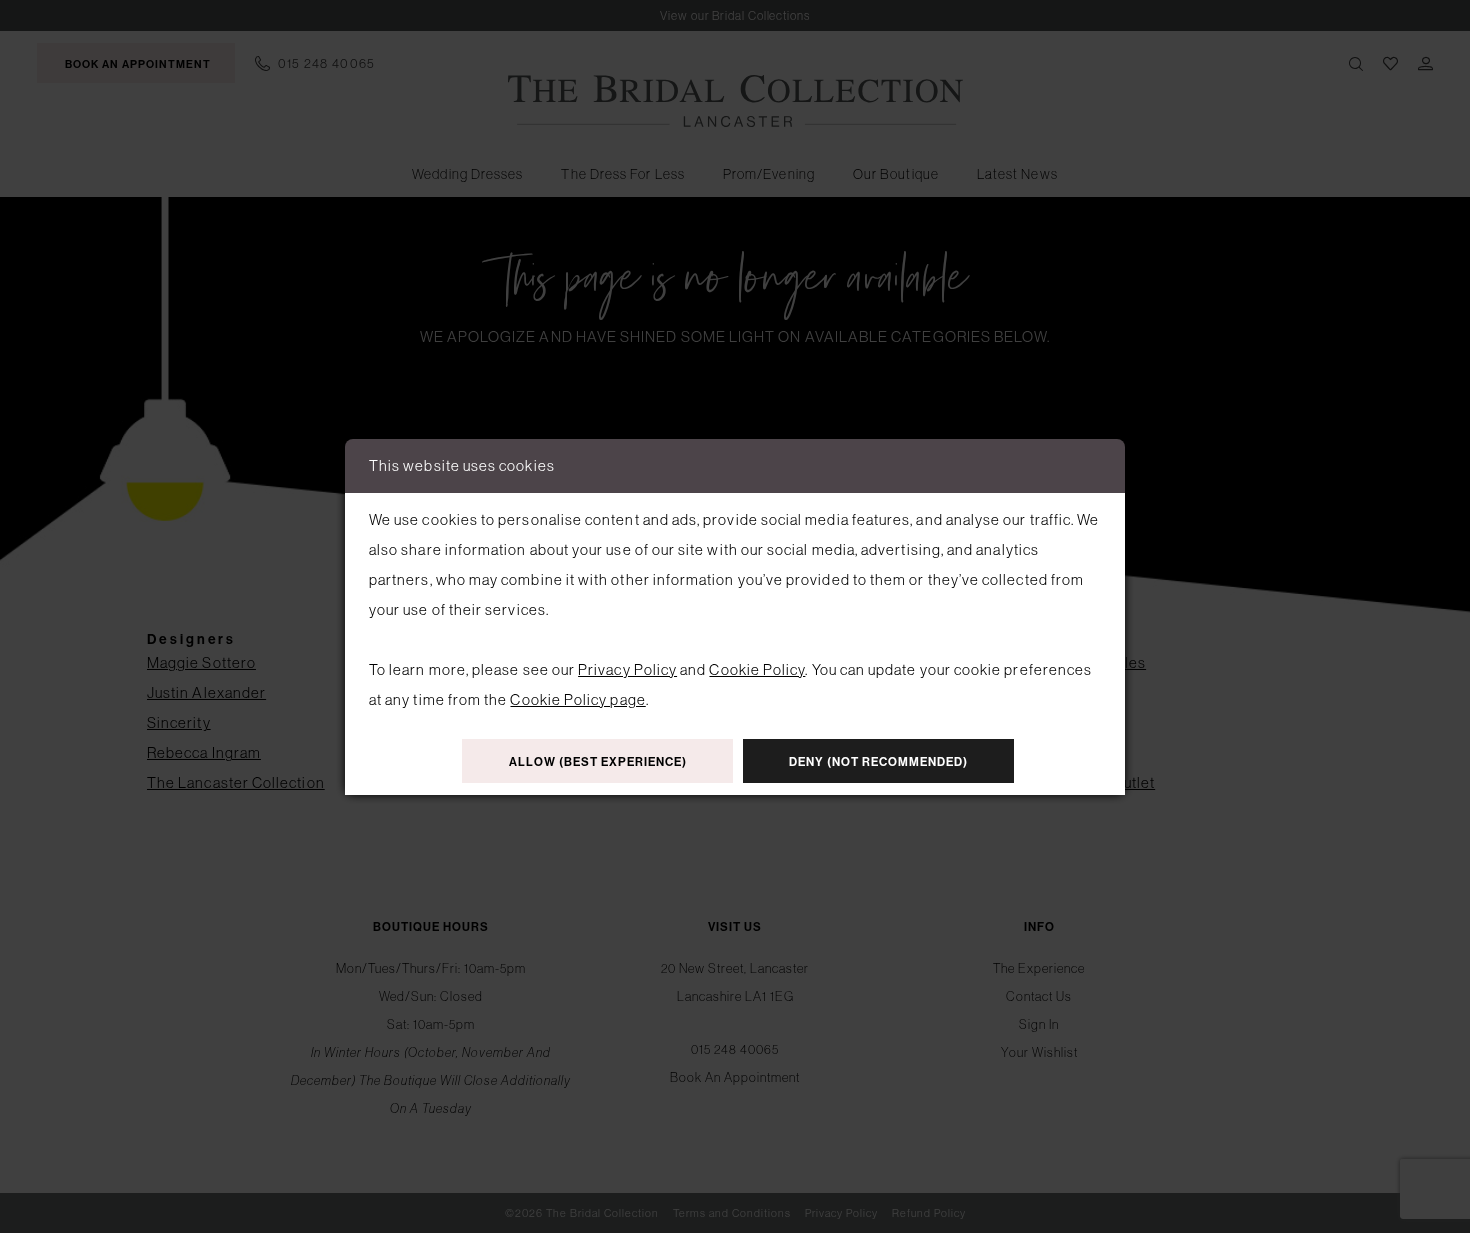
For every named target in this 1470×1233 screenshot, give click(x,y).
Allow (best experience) (598, 761)
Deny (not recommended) (878, 761)
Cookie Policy (757, 669)
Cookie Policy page (577, 699)
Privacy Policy (627, 669)
